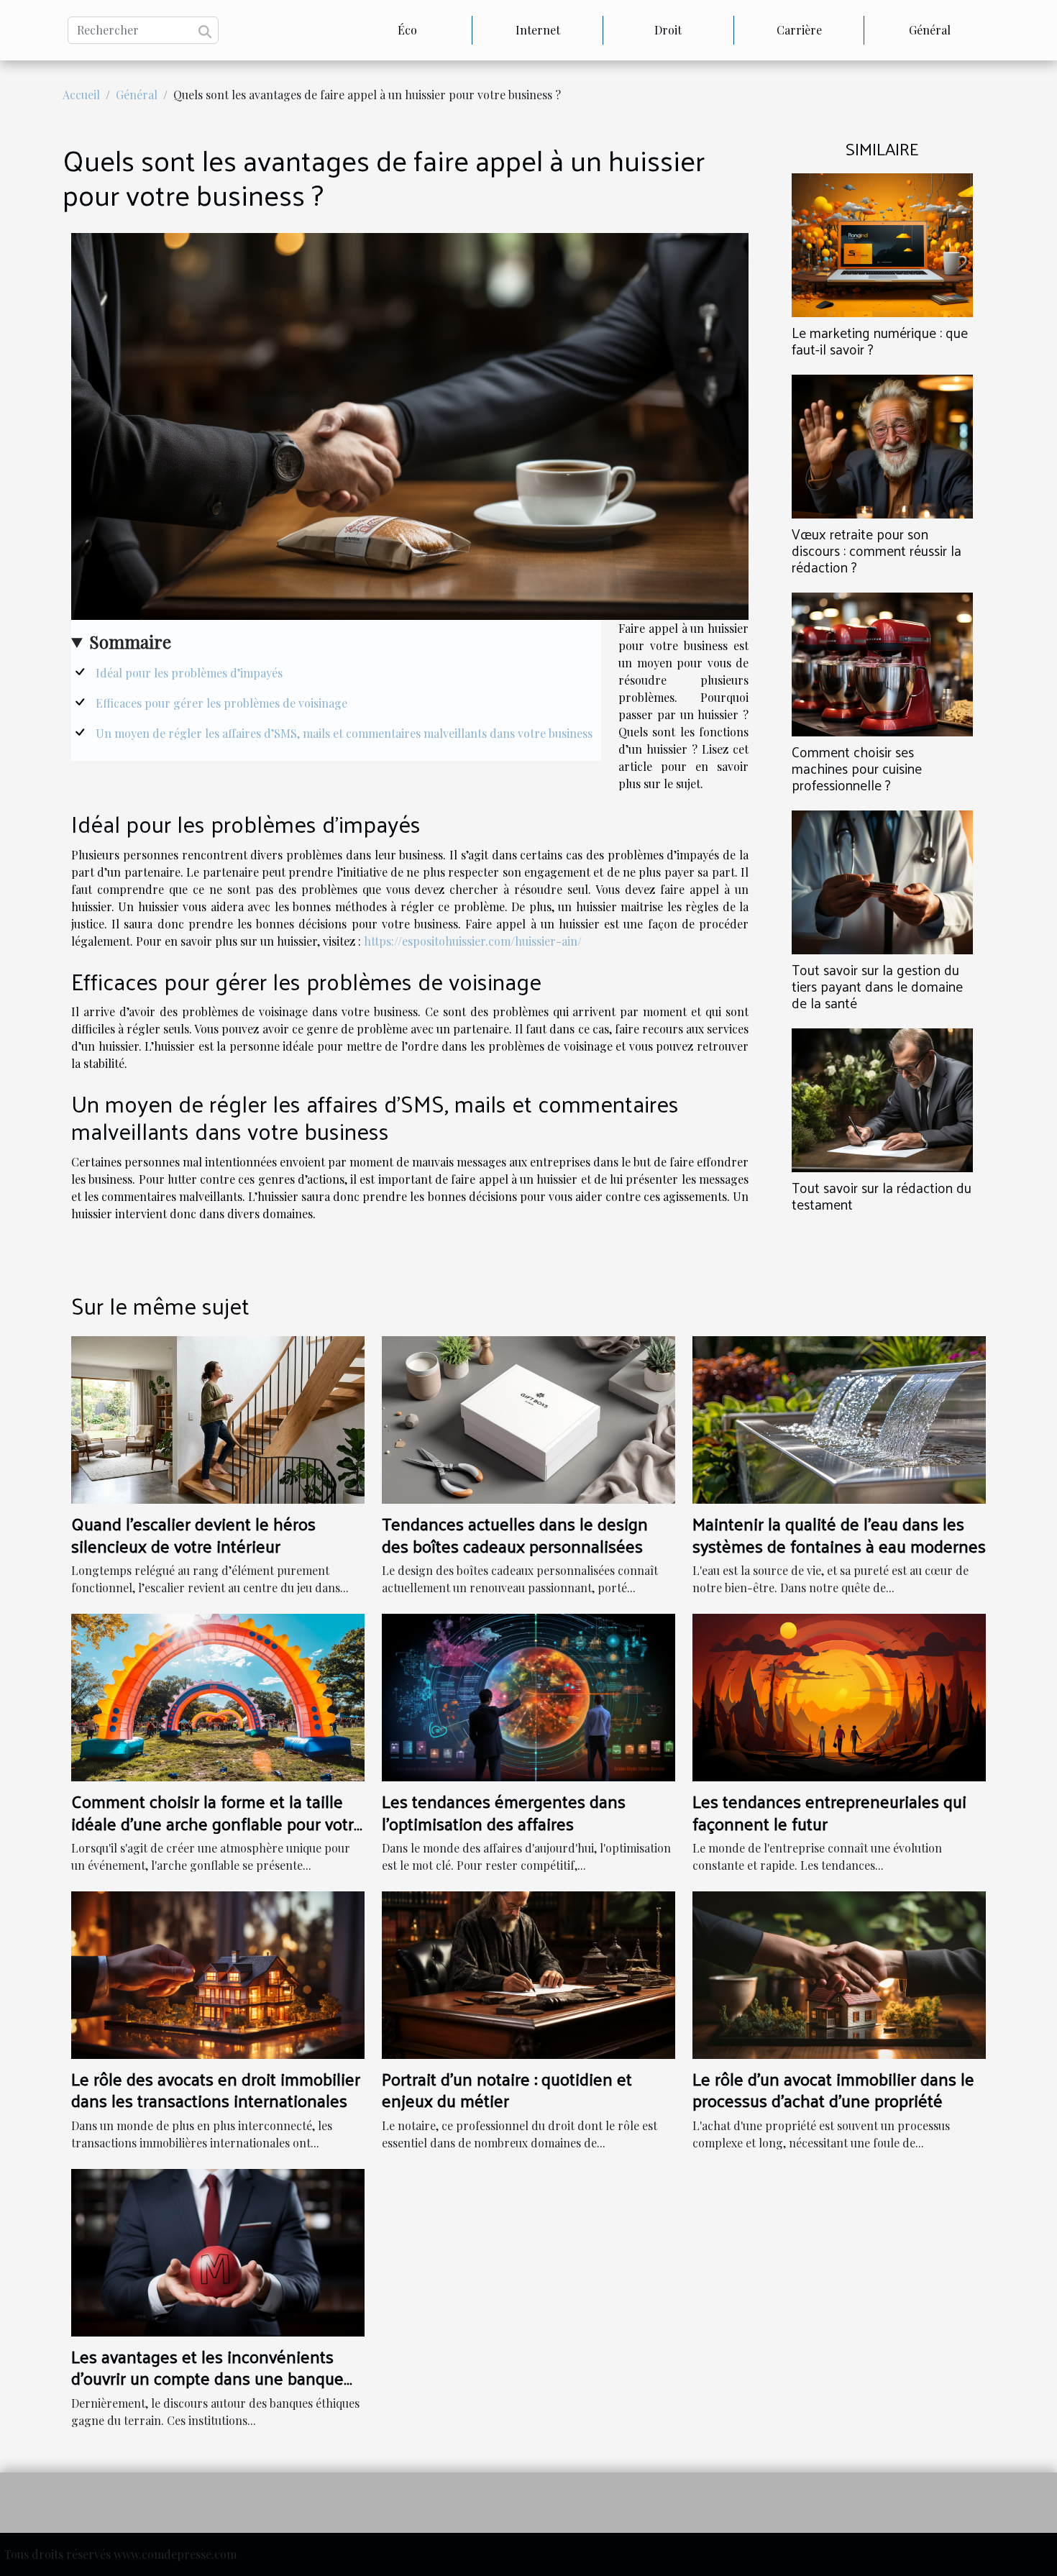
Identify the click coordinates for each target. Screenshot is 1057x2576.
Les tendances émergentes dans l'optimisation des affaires (504, 1812)
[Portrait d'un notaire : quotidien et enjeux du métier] (528, 1974)
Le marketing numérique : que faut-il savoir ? (880, 341)
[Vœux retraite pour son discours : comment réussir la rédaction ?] (882, 445)
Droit (668, 30)
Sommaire (130, 641)
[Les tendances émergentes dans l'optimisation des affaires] (528, 1696)
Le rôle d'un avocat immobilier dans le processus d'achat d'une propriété (833, 2089)
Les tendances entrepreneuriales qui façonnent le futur (829, 1812)
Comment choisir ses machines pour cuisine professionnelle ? (857, 768)
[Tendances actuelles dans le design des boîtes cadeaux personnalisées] (528, 1419)
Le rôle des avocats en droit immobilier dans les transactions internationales (216, 2089)
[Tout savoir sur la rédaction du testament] (882, 1099)
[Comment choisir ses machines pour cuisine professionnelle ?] (882, 663)
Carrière (799, 30)
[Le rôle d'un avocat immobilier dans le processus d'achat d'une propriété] (839, 1974)
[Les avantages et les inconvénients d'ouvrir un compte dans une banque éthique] (218, 2251)
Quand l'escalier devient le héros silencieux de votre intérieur (193, 1534)
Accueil (81, 95)
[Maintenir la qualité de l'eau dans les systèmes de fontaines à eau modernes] (839, 1419)
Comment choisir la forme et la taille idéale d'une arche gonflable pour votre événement (217, 1823)
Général (930, 30)
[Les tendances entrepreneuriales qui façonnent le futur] (839, 1696)
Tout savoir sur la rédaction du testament (882, 1196)
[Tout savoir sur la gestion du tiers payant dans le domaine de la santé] (882, 881)
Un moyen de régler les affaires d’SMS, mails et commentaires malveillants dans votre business (344, 733)
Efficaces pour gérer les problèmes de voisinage (221, 703)
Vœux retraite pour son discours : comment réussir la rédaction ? (877, 550)
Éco (407, 30)
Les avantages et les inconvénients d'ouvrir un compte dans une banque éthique (207, 2378)
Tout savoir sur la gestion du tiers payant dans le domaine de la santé (877, 986)
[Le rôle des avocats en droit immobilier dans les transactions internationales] (218, 1974)
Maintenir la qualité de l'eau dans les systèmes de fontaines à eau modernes (839, 1534)
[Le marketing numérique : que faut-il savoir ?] (882, 243)
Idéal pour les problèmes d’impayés (189, 673)
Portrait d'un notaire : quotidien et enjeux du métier (507, 2089)
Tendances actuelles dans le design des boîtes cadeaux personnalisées (515, 1534)
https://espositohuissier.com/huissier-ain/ (473, 941)
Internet (538, 30)
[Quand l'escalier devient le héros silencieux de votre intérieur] (218, 1419)
